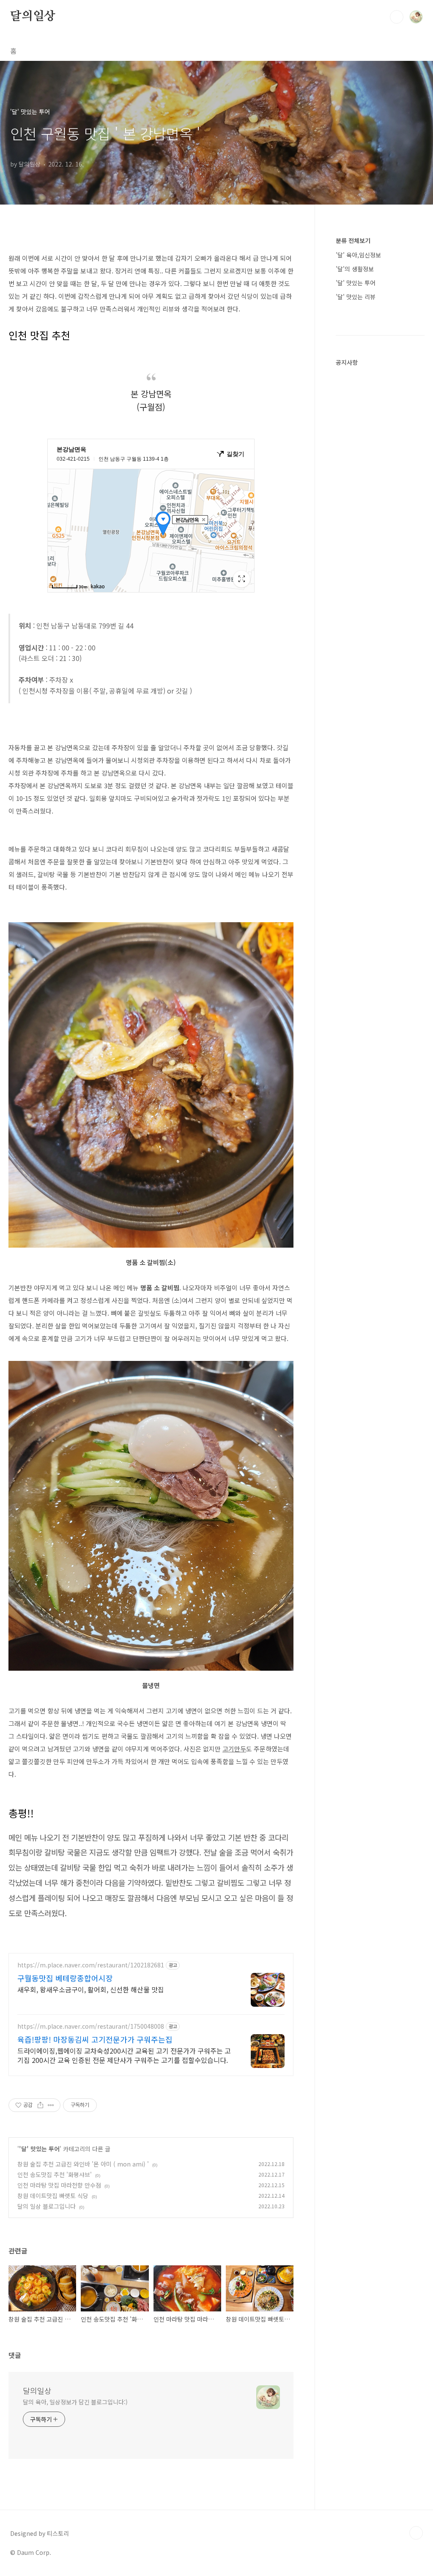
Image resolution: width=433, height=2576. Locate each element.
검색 (397, 17)
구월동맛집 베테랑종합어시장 (65, 1978)
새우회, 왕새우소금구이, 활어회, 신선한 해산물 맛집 (91, 1989)
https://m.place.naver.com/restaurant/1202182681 (91, 1965)
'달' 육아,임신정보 (358, 255)
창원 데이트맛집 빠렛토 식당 (53, 2196)
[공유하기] (40, 2105)
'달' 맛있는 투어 (39, 2149)
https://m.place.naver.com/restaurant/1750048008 (91, 2026)
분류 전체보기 (353, 240)
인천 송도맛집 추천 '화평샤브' (55, 2174)
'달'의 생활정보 (355, 269)
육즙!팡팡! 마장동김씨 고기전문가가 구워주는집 (95, 2039)
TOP (416, 2533)
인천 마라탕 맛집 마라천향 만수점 (59, 2185)
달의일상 (33, 16)
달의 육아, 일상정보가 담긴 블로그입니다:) (75, 2402)
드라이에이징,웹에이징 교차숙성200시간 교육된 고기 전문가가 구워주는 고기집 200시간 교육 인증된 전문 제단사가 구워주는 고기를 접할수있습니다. (124, 2055)
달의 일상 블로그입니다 (47, 2206)
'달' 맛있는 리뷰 (356, 297)
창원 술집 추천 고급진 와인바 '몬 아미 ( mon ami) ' (83, 2164)
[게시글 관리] (51, 2105)
